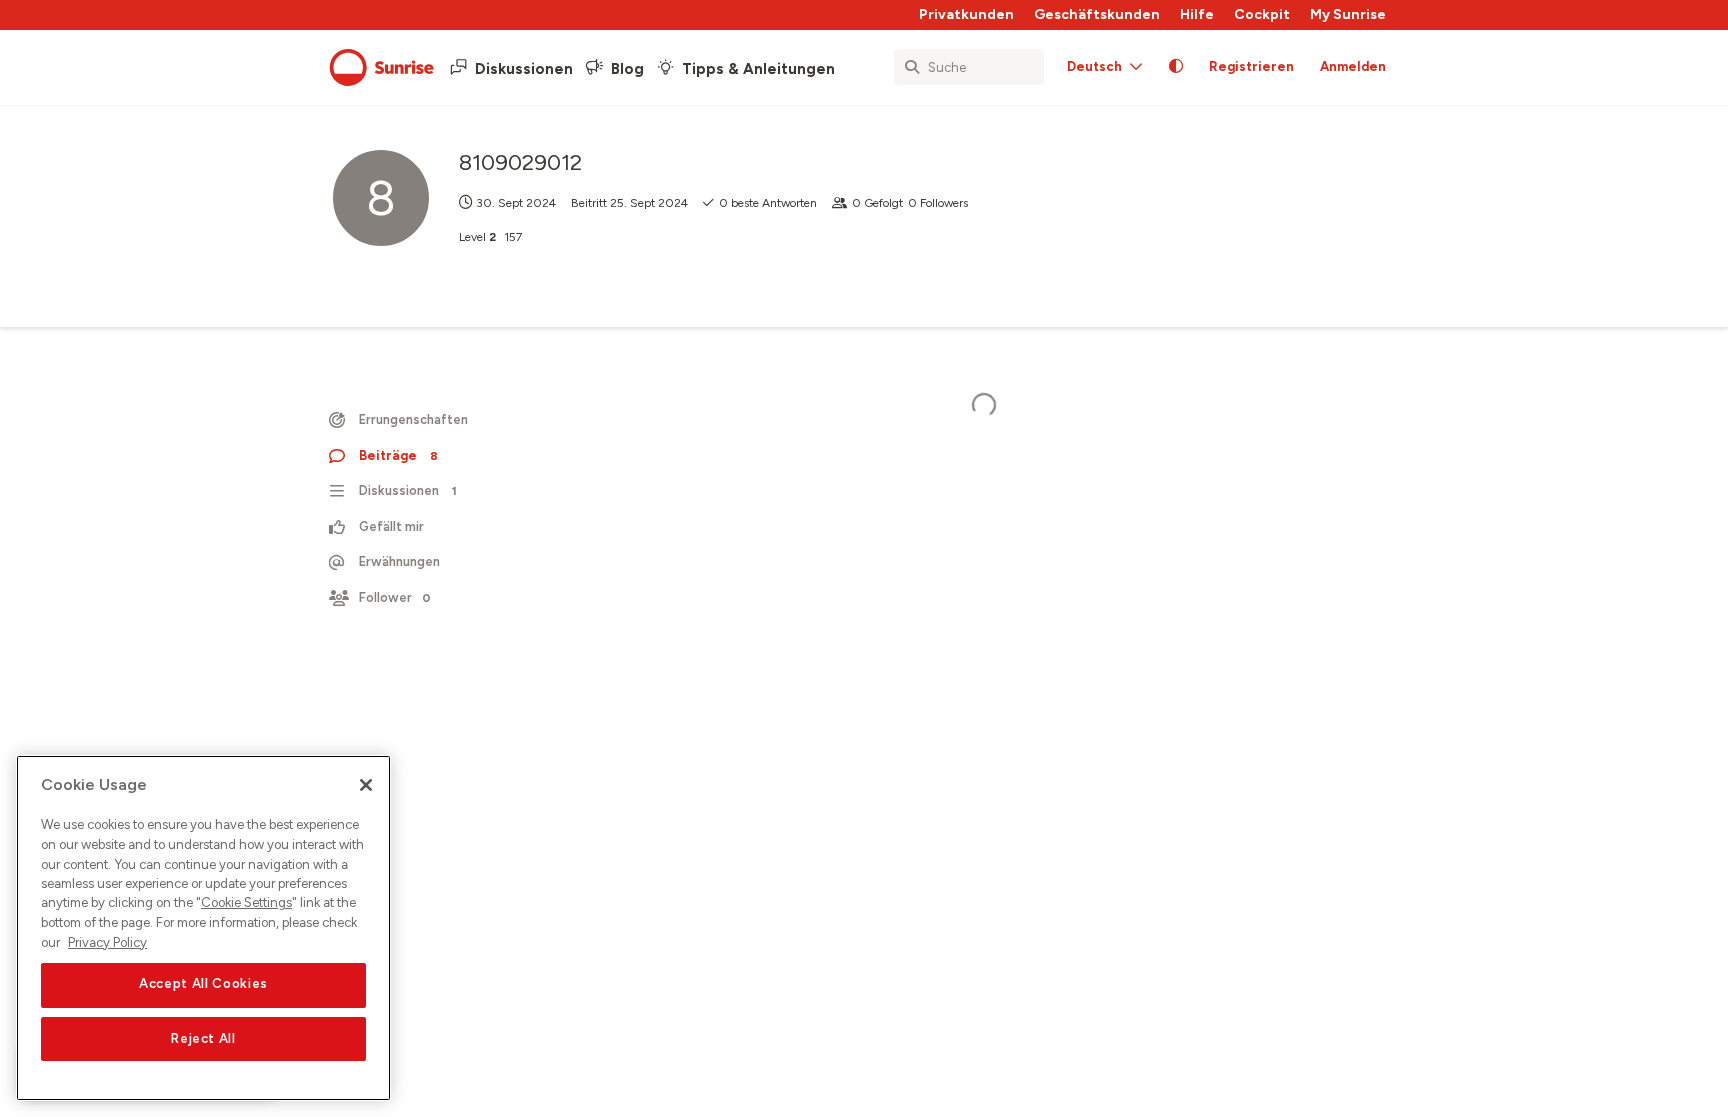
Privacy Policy (107, 942)
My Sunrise (1348, 14)
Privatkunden (966, 14)
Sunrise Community (381, 68)
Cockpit (1262, 14)
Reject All (203, 1038)
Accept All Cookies (203, 984)
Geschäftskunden (1097, 14)
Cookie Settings (246, 903)
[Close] (366, 785)
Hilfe (1197, 14)
